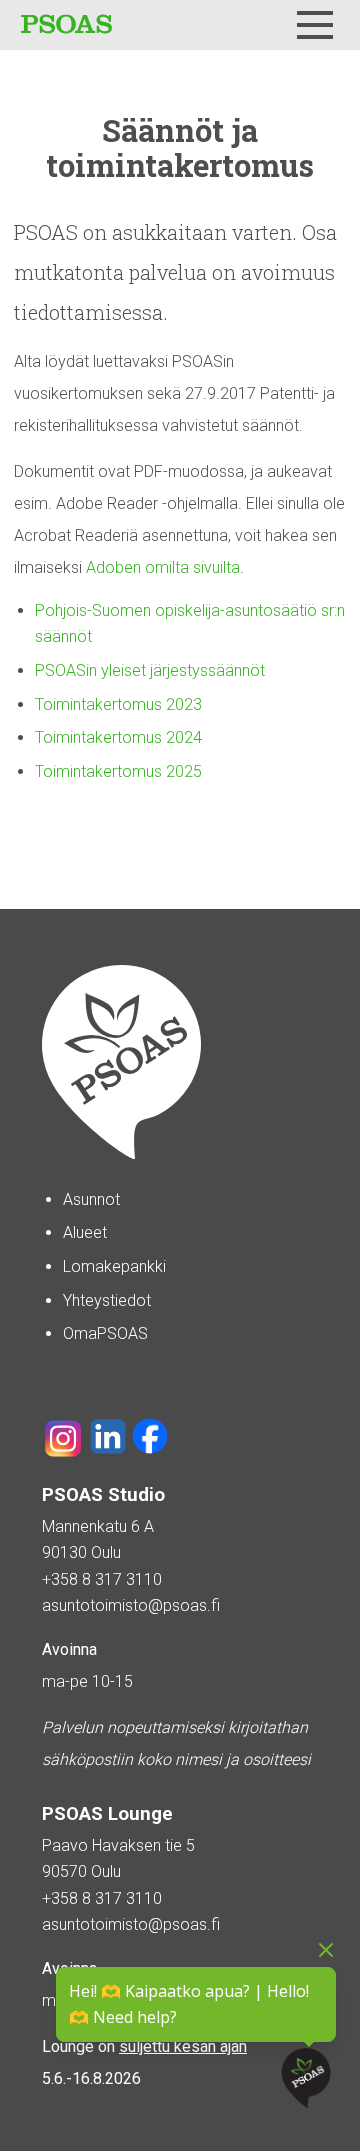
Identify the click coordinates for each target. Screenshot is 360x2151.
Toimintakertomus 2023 (118, 704)
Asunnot (91, 1199)
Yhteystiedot (107, 1300)
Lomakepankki (114, 1266)
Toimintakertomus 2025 (118, 771)
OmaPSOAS (105, 1333)
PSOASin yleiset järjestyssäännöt (150, 670)
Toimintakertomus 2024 (118, 737)
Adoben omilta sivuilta (163, 567)
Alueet (85, 1232)
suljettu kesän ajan (183, 2046)
